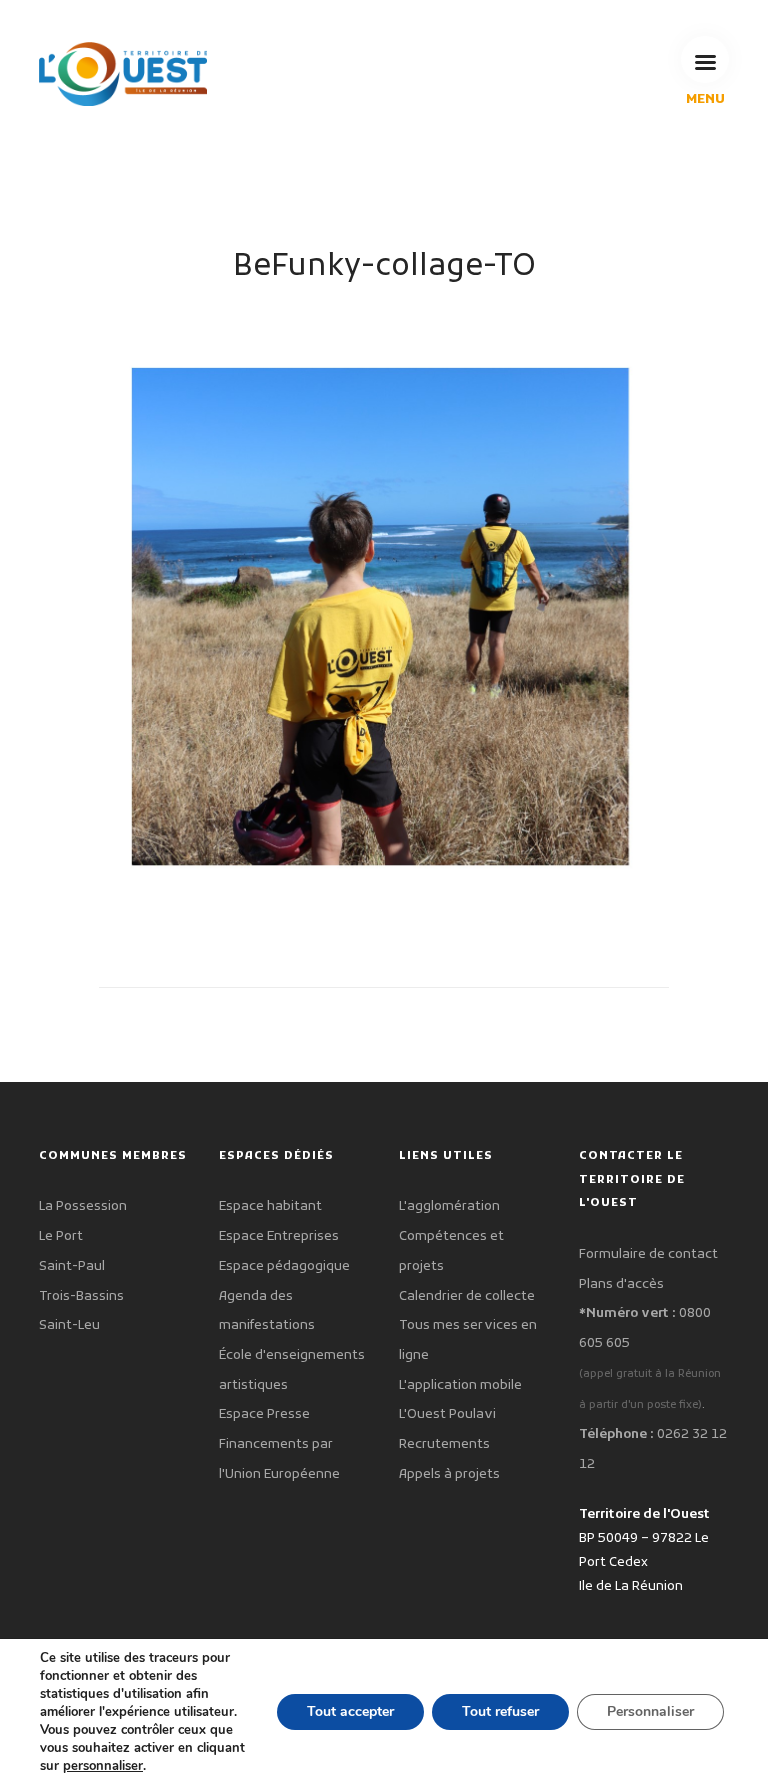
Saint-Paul (72, 1266)
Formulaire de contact (648, 1254)
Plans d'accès (621, 1284)
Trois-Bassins (81, 1296)
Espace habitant (270, 1206)
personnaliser (103, 1766)
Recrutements (444, 1444)
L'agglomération (449, 1206)
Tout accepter (350, 1711)
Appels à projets (449, 1474)
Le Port (61, 1236)
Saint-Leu (69, 1325)
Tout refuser (500, 1711)
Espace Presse (264, 1414)
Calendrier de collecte (467, 1296)
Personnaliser (650, 1711)
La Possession (83, 1206)
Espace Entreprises (279, 1236)
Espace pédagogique (284, 1266)
